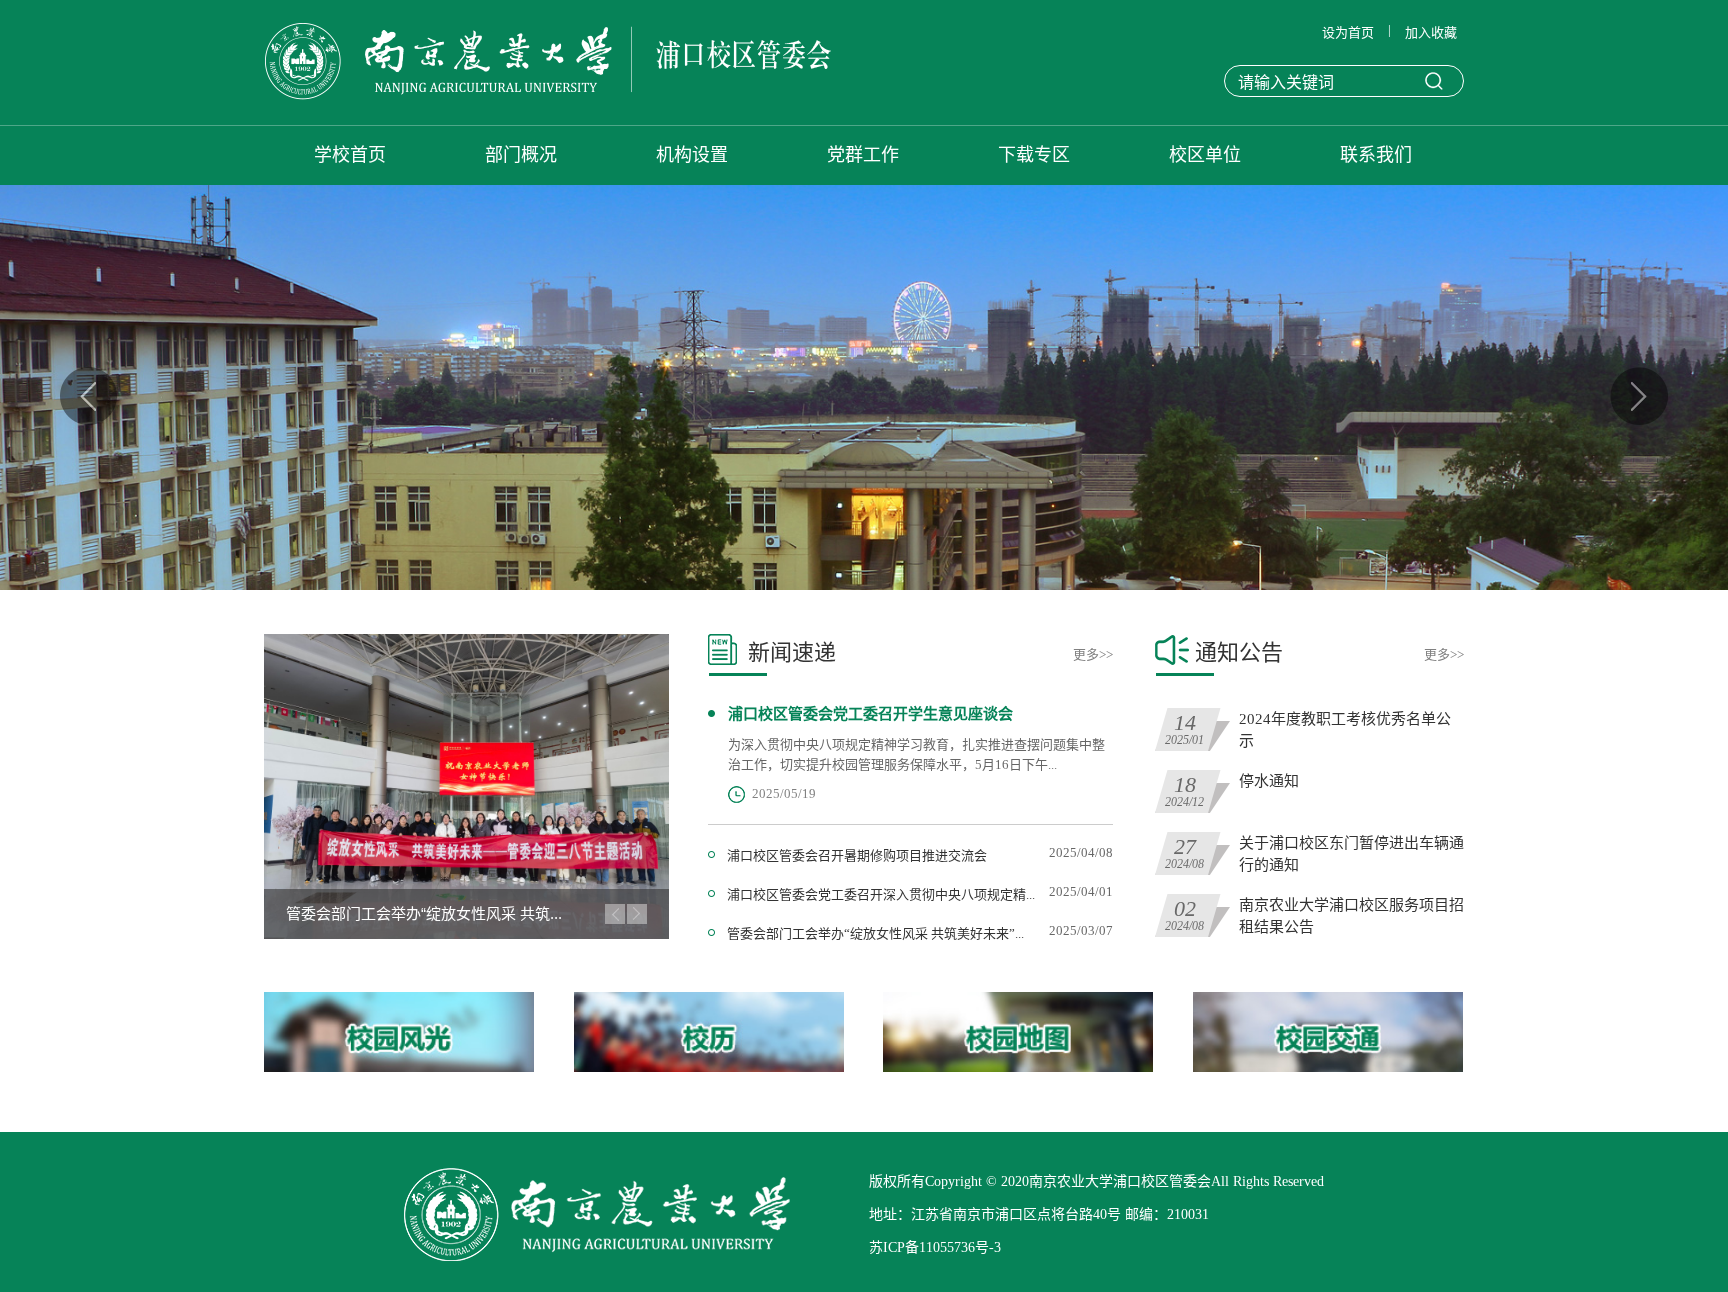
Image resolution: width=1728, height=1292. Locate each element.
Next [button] (1639, 396)
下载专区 (1034, 155)
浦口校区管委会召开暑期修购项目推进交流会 (857, 855)
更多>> (1093, 654)
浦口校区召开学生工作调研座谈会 (398, 913)
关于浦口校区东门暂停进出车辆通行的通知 (1351, 854)
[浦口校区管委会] (547, 63)
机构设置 (692, 155)
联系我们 (1376, 155)
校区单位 (1205, 155)
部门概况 (521, 155)
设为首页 (1348, 32)
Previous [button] (89, 396)
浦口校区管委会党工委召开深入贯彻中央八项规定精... (881, 894)
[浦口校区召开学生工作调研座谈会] (466, 786)
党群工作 (863, 155)
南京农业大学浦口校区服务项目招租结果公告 (1351, 916)
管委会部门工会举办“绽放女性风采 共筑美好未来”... (875, 933)
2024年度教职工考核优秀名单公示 (1345, 730)
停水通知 (1269, 781)
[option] (864, 387)
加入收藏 (1431, 32)
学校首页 (350, 155)
